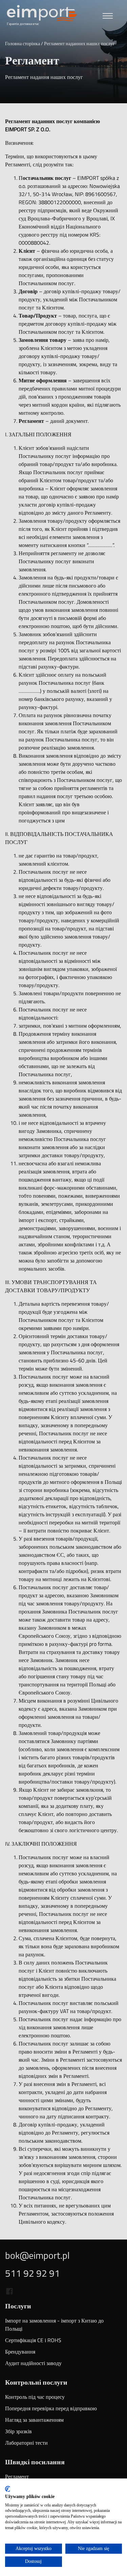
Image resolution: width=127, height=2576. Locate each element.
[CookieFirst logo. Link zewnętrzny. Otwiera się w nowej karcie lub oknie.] (8, 2489)
